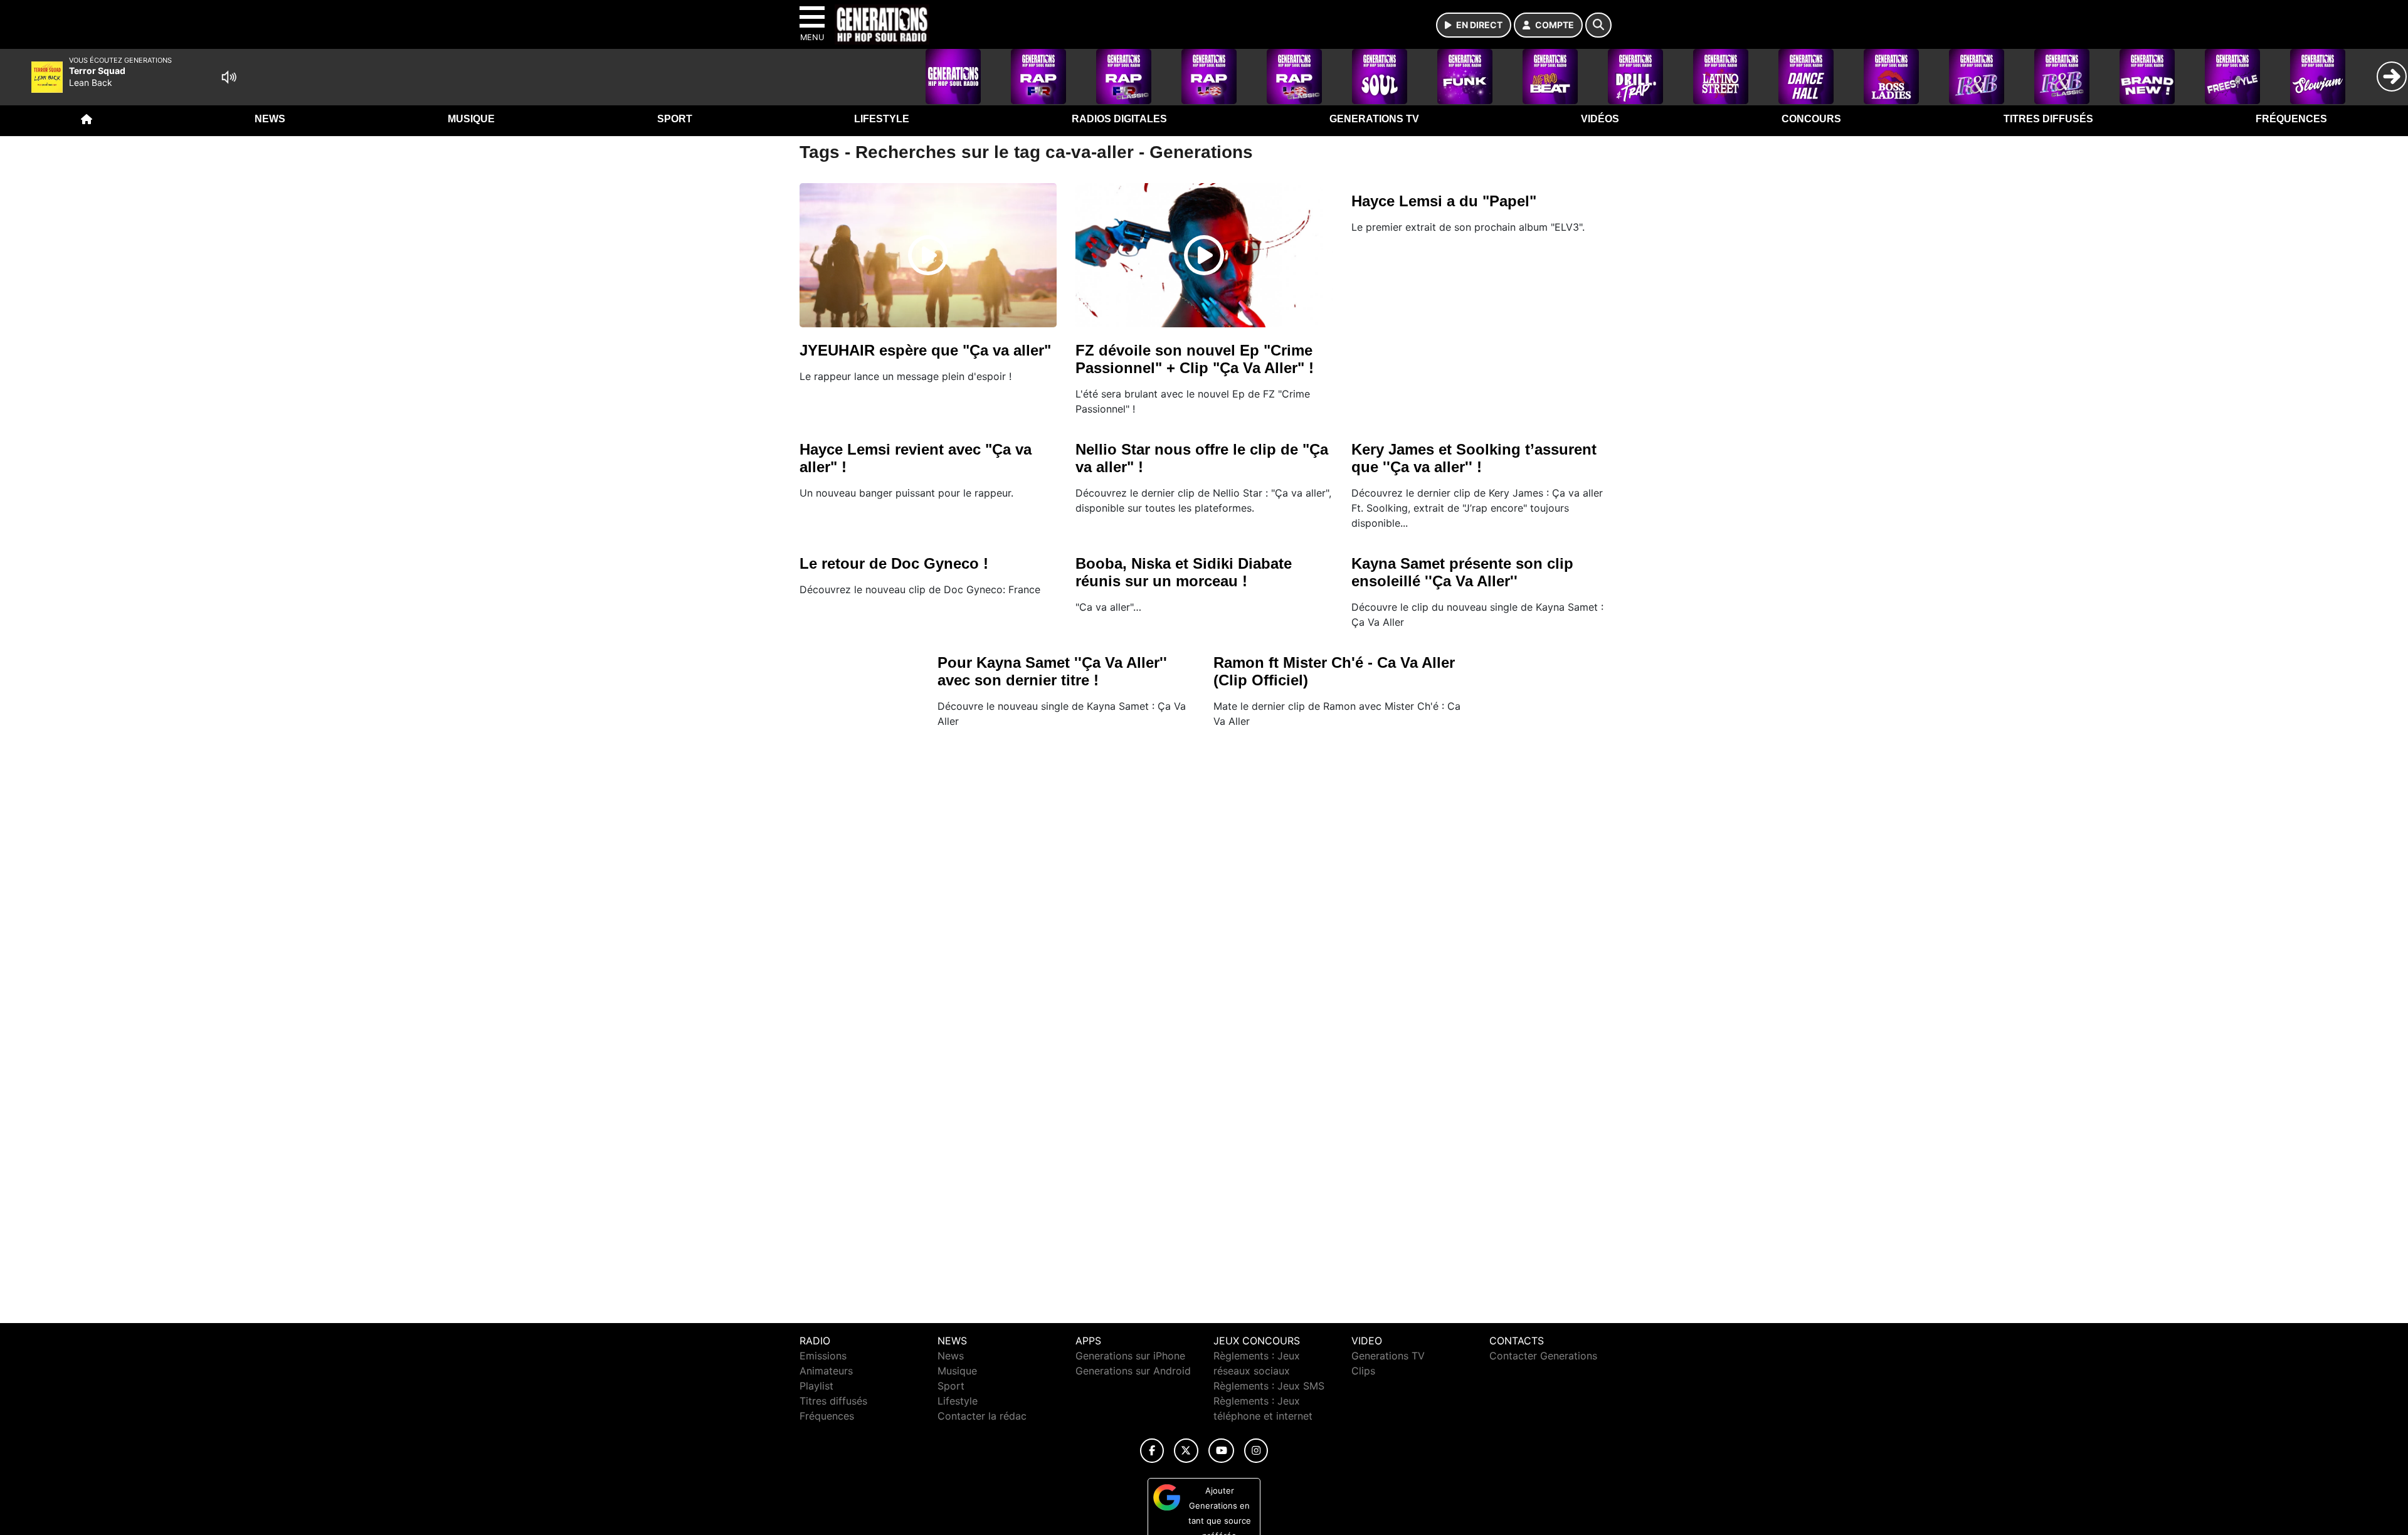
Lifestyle (882, 119)
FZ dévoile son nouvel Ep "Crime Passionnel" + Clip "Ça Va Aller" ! (1195, 359)
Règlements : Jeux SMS (1269, 1386)
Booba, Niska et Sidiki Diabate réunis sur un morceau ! (1184, 572)
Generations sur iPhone (1130, 1356)
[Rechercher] (1598, 25)
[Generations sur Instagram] (1256, 1451)
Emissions (823, 1356)
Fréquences (2291, 119)
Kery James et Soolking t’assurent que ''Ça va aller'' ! (1474, 458)
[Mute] (229, 77)
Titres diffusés (2048, 119)
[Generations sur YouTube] (1221, 1451)
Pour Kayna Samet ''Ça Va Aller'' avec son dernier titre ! (1052, 671)
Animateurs (826, 1371)
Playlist (816, 1386)
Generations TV (1374, 119)
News (270, 119)
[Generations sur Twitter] (1186, 1451)
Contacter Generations (1543, 1356)
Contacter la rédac (982, 1416)
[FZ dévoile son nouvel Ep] (1204, 255)
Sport (675, 119)
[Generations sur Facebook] (1152, 1451)
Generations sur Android (1133, 1371)
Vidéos (1600, 119)
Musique (471, 119)
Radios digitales (1119, 119)
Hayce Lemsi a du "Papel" (1444, 201)
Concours (1811, 119)
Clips (1363, 1371)
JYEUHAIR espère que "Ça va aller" (925, 350)
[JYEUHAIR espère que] (928, 255)
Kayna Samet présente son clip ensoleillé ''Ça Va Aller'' (1462, 572)
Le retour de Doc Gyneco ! (894, 563)
